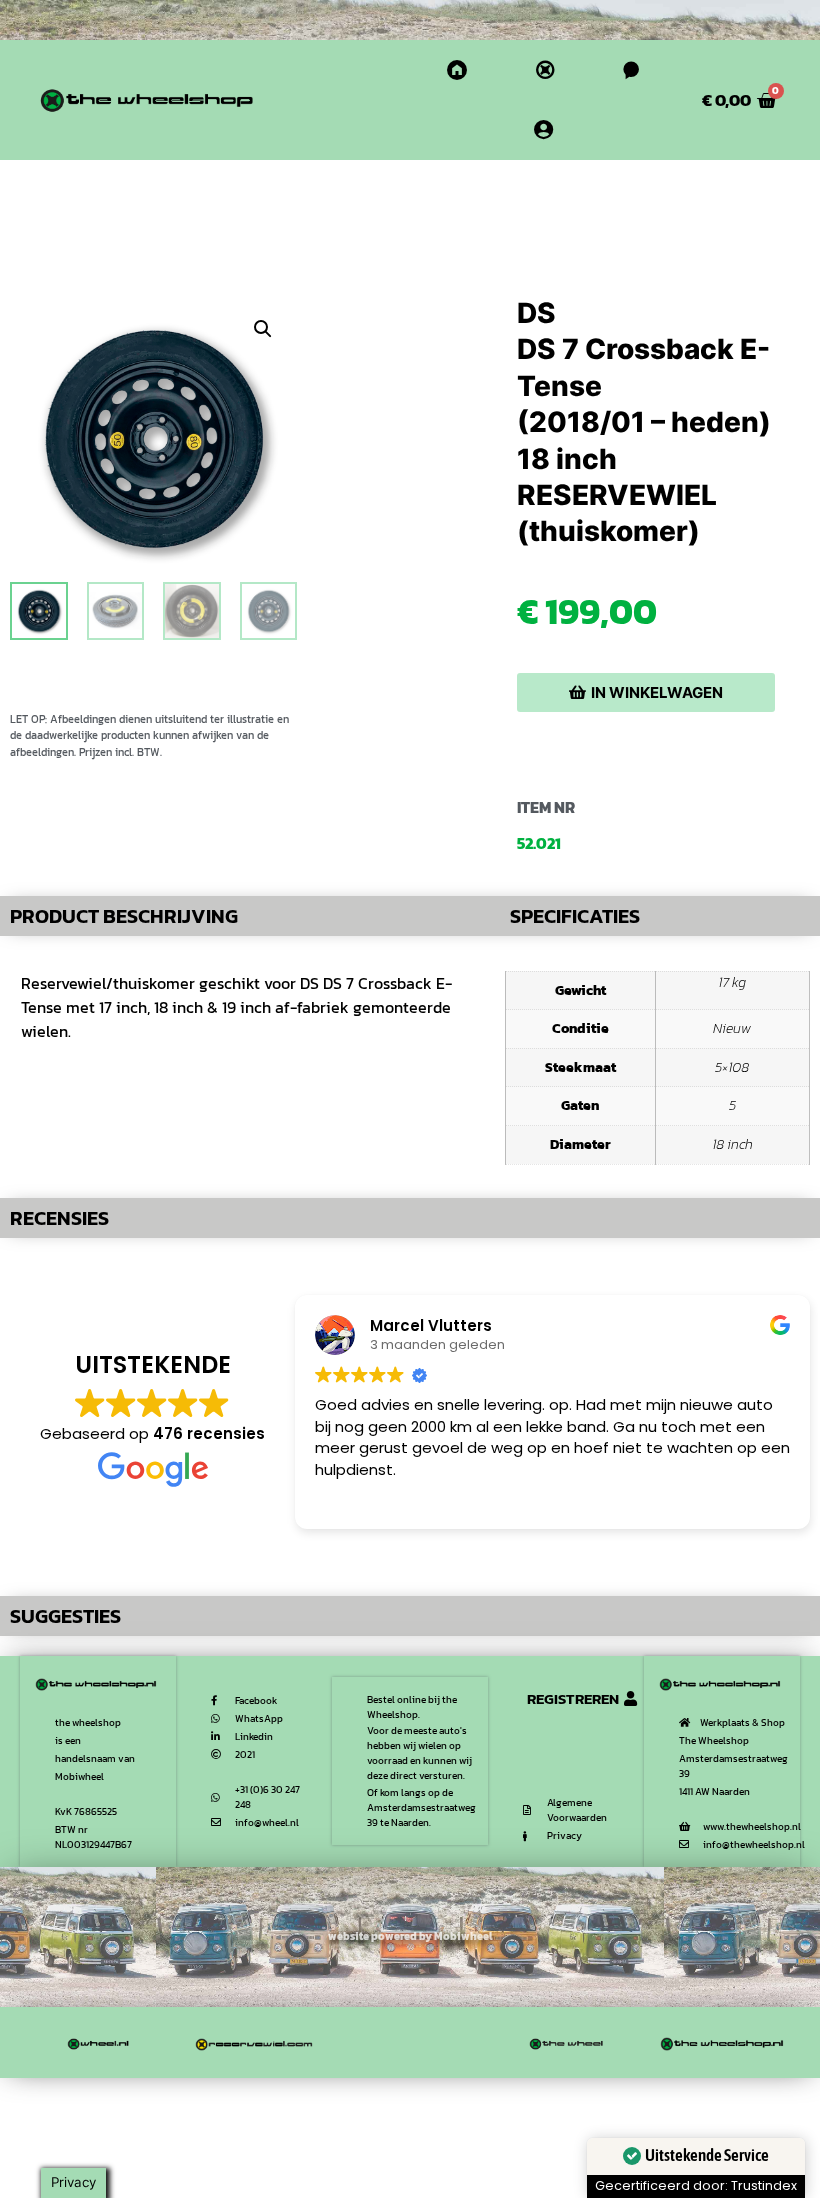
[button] (263, 329)
